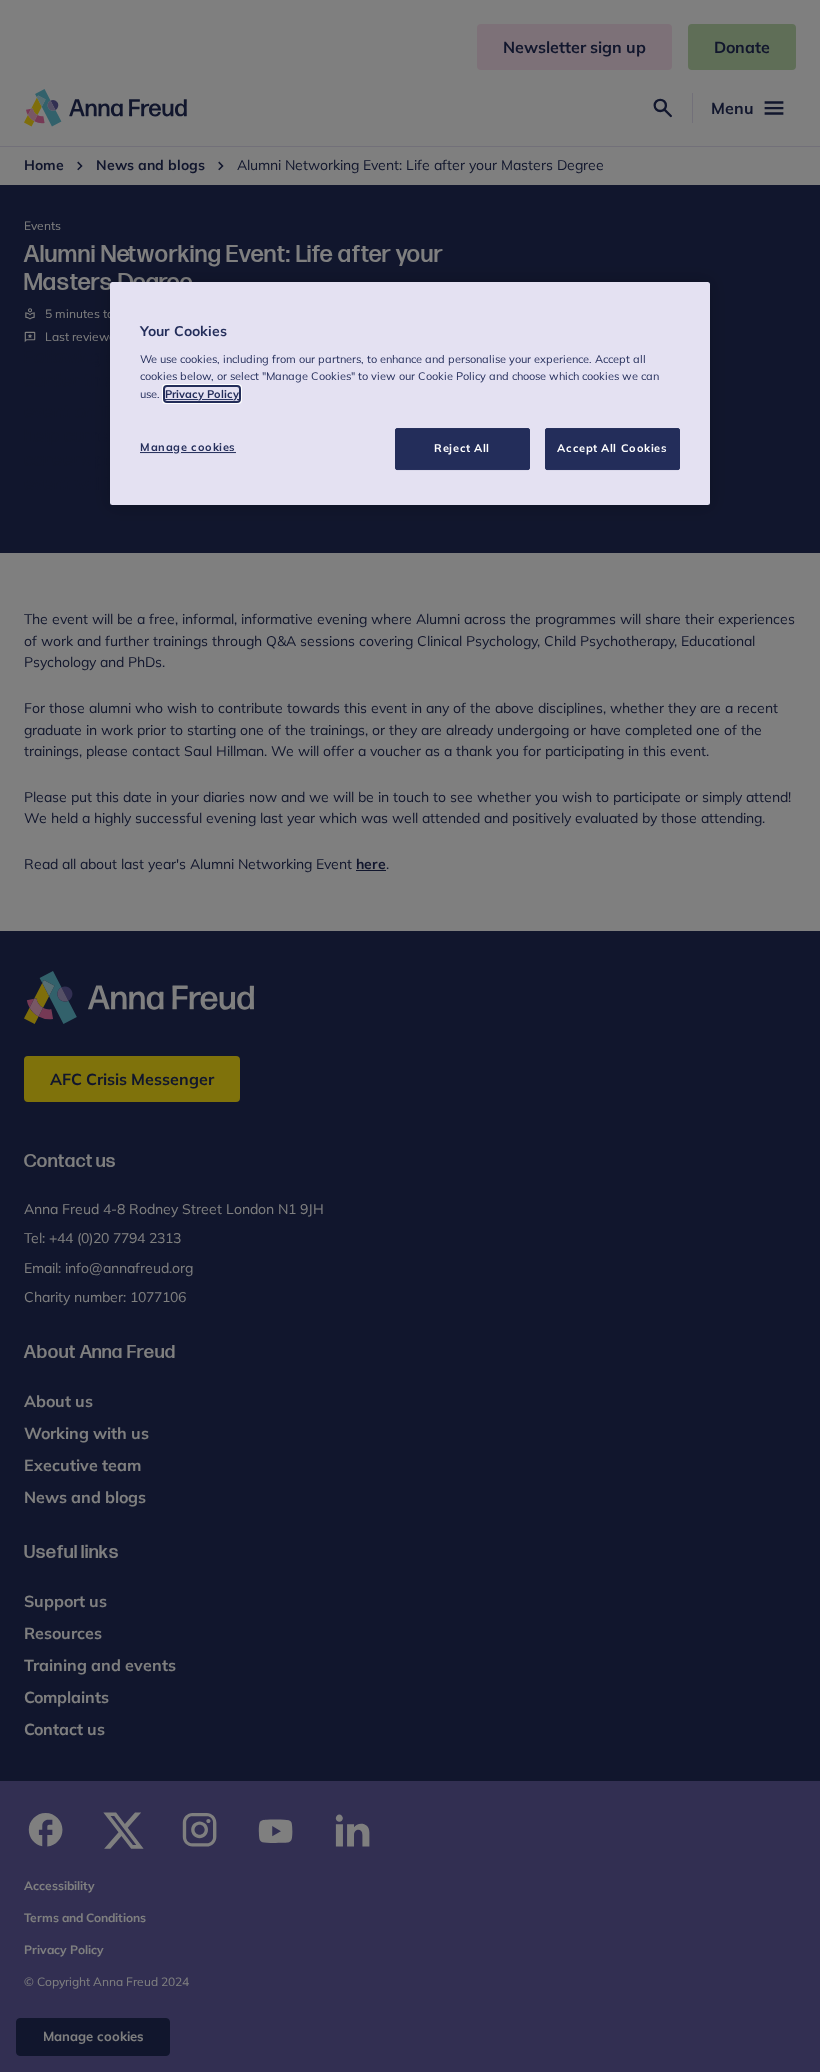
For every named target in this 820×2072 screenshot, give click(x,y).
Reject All (462, 448)
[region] (410, 393)
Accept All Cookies (612, 448)
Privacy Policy (202, 394)
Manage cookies (188, 447)
